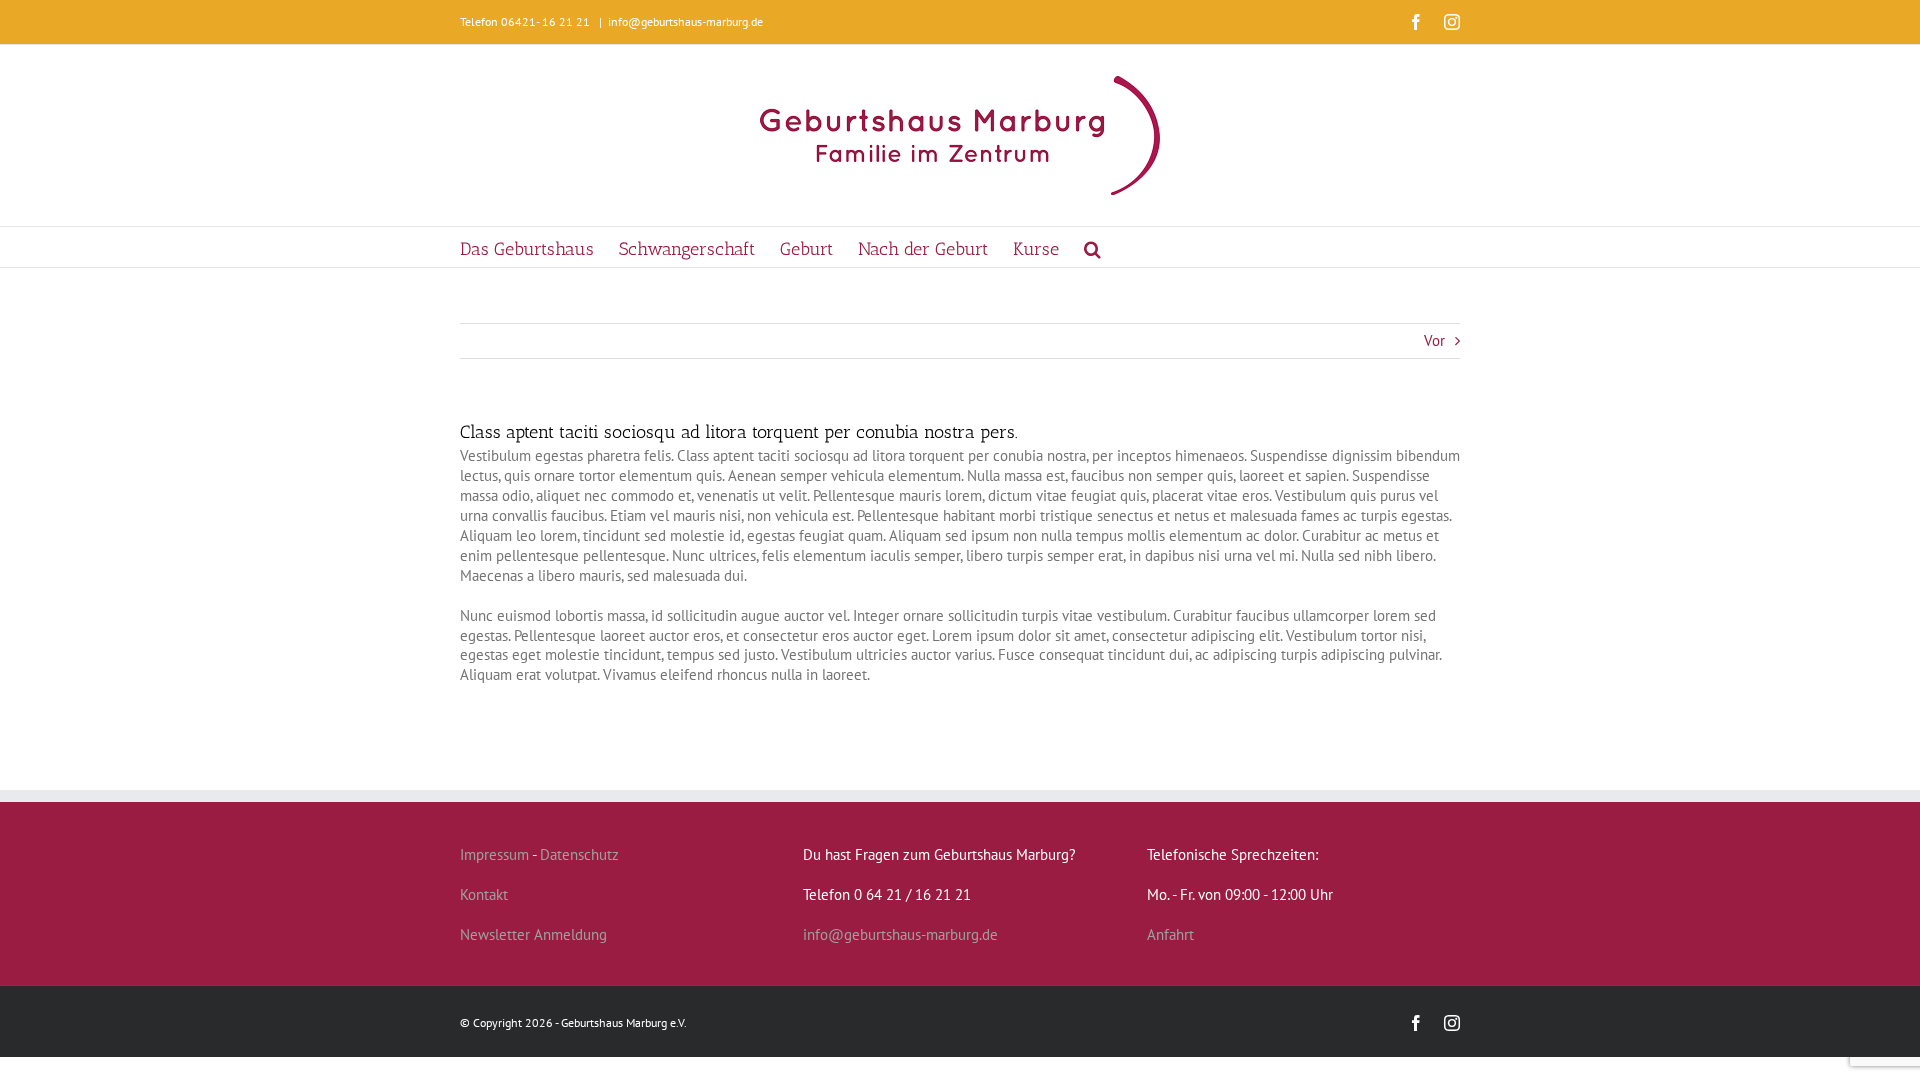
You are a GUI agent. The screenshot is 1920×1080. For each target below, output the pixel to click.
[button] (1092, 247)
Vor (1434, 340)
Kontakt (484, 894)
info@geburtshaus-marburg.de (685, 21)
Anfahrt (1170, 934)
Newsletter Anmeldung (533, 934)
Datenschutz (579, 854)
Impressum (494, 854)
